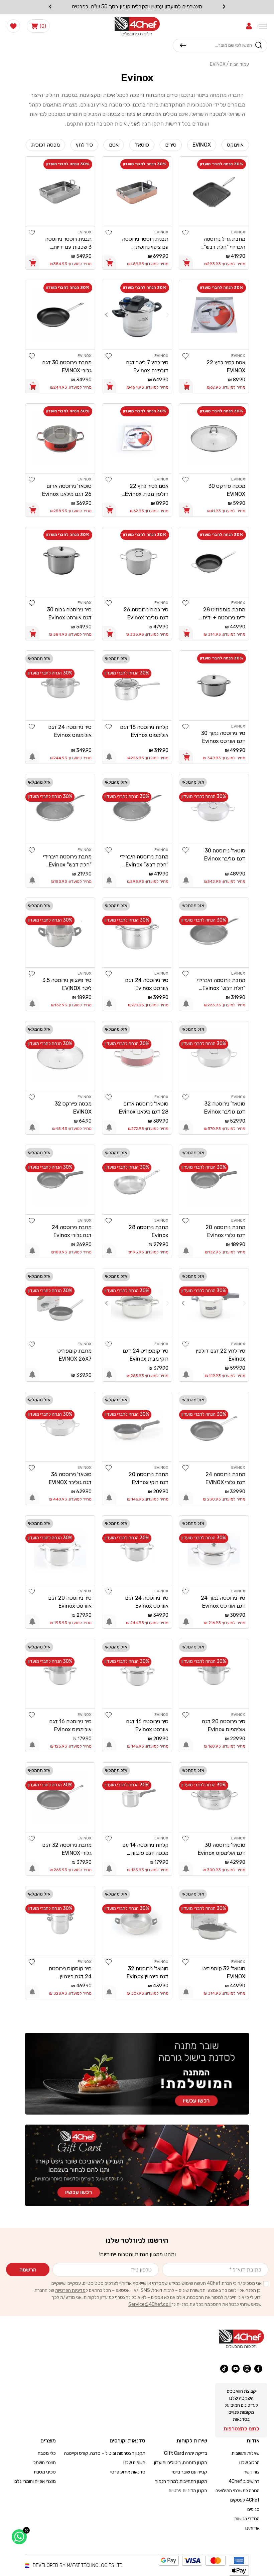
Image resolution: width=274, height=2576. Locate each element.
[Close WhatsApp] (26, 2530)
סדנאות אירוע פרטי (128, 2472)
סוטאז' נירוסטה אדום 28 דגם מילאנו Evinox (144, 1108)
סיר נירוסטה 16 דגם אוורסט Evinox (147, 1725)
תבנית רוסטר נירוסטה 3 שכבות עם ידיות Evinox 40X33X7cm (67, 243)
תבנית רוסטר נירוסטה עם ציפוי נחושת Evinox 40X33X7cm (144, 243)
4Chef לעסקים (245, 2500)
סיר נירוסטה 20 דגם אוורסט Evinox (70, 1602)
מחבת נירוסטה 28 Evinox (149, 1231)
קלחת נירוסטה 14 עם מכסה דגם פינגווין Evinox (145, 1849)
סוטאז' (142, 145)
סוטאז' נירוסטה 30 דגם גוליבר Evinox (225, 855)
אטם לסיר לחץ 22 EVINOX (226, 366)
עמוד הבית (239, 64)
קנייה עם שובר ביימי (189, 2472)
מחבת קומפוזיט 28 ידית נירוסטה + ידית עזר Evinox (224, 614)
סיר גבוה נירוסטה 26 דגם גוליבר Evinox (146, 614)
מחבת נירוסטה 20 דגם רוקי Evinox (149, 1478)
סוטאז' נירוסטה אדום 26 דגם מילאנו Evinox (67, 490)
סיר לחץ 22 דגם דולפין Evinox (221, 1355)
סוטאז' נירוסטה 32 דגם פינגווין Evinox (148, 1972)
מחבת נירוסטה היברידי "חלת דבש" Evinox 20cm (67, 861)
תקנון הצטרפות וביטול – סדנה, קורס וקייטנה (105, 2453)
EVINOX (202, 145)
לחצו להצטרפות (241, 2429)
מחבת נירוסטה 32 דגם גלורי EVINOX (67, 1849)
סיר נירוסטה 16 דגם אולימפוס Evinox (70, 1725)
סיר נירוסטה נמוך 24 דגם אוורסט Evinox (223, 1602)
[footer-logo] (241, 2339)
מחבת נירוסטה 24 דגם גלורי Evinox (72, 1231)
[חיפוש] (183, 45)
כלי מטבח (47, 2453)
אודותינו (252, 2528)
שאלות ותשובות (246, 2453)
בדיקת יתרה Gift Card (186, 2453)
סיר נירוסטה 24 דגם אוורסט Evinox (147, 984)
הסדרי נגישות (247, 2519)
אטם (114, 145)
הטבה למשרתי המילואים (238, 2491)
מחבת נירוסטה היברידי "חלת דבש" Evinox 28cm (221, 985)
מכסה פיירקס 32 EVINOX (73, 1108)
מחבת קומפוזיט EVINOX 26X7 (75, 1355)
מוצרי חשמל (45, 2463)
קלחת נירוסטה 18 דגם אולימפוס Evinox (144, 731)
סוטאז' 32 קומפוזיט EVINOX (224, 1972)
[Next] (106, 315)
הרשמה (28, 2270)
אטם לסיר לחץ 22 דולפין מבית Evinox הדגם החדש (147, 490)
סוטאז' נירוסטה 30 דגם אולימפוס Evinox (222, 1849)
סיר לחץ (84, 145)
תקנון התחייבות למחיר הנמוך (181, 2481)
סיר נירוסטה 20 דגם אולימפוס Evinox (224, 1725)
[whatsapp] (19, 2537)
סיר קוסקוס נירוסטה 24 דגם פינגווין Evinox (70, 1973)
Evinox (218, 64)
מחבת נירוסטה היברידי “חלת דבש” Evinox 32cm (144, 861)
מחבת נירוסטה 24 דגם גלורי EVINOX (225, 1478)
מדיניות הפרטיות (70, 2290)
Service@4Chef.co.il (150, 2304)
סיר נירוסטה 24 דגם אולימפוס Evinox (70, 731)
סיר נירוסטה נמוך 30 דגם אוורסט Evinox (223, 737)
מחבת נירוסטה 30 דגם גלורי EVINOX (67, 366)
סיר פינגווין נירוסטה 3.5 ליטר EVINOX (67, 984)
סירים (171, 145)
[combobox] (219, 45)
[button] (249, 26)
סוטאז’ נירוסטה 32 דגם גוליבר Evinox (225, 1108)
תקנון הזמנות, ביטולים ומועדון (181, 2463)
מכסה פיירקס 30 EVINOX (227, 490)
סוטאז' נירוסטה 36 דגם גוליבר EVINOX (70, 1478)
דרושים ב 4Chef (244, 2481)
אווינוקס (235, 145)
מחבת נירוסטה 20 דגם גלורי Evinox (225, 1231)
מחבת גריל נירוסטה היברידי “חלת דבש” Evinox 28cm (224, 243)
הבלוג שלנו (249, 2463)
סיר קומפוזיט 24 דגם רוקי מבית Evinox (146, 1355)
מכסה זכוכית (45, 145)
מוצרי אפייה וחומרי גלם (35, 2481)
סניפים (253, 2509)
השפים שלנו (134, 2463)
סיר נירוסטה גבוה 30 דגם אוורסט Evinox (69, 614)
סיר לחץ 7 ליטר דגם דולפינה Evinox (147, 366)
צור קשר (252, 2472)
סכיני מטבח (45, 2472)
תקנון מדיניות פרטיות (188, 2491)
